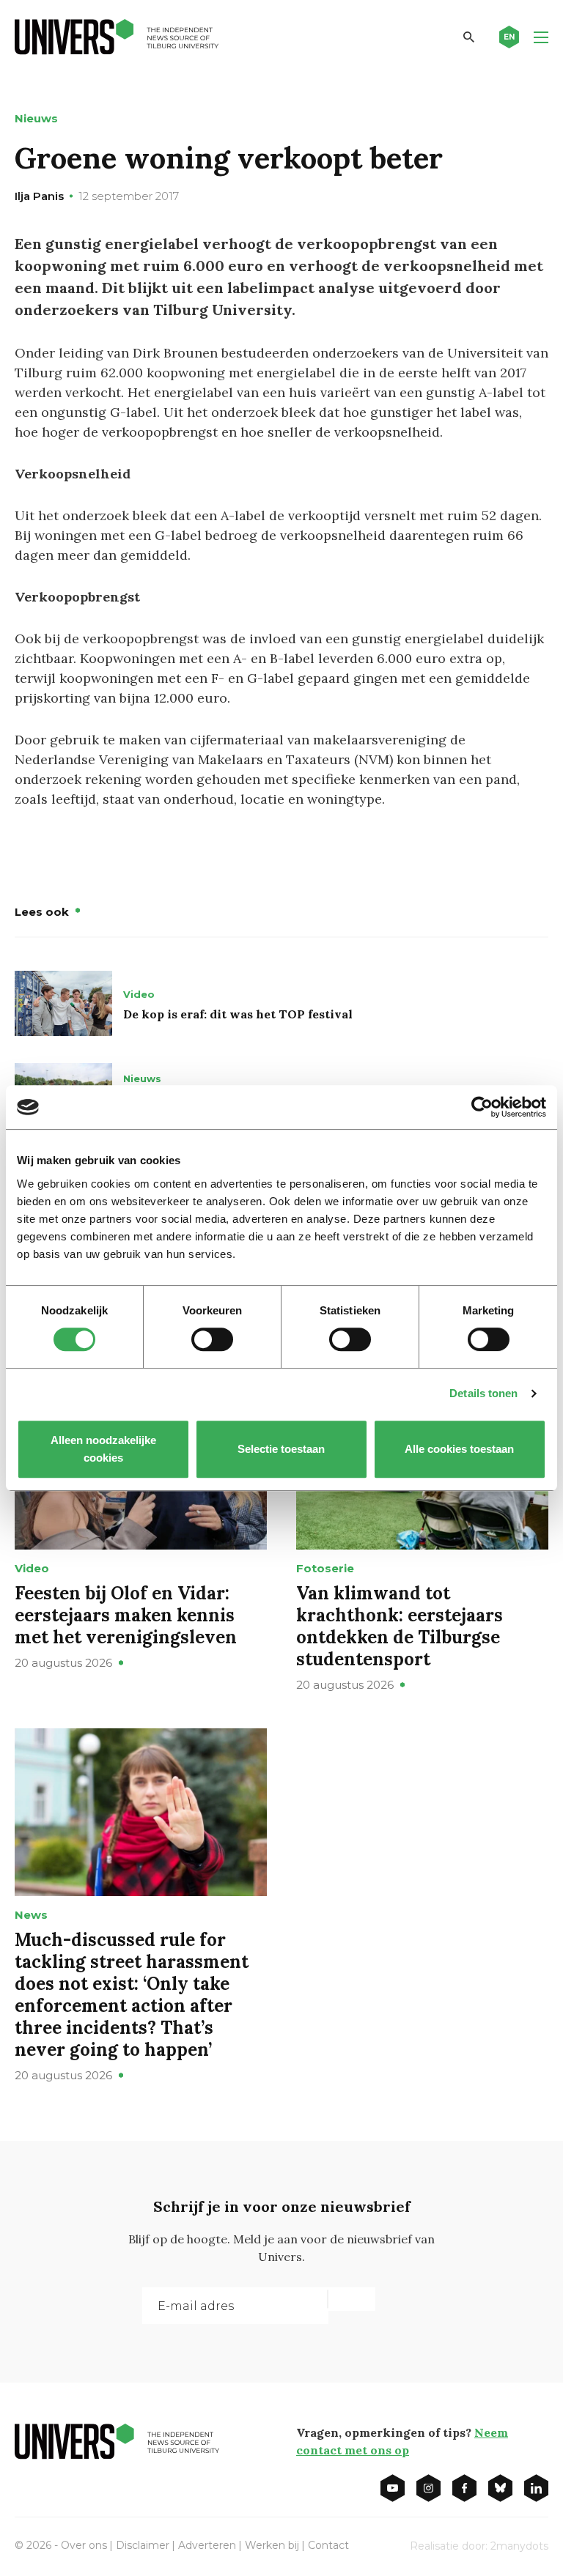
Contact (328, 2545)
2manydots (519, 2546)
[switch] (212, 1339)
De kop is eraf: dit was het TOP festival (238, 1014)
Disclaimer (143, 2545)
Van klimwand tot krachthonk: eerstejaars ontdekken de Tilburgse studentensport (400, 1626)
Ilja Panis (39, 196)
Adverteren (207, 2545)
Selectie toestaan (282, 1449)
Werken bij (272, 2545)
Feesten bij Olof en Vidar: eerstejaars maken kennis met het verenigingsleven (126, 1615)
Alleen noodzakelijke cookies (103, 1449)
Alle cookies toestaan (460, 1449)
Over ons (84, 2545)
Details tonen (483, 1393)
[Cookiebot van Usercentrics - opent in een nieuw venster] (482, 1107)
